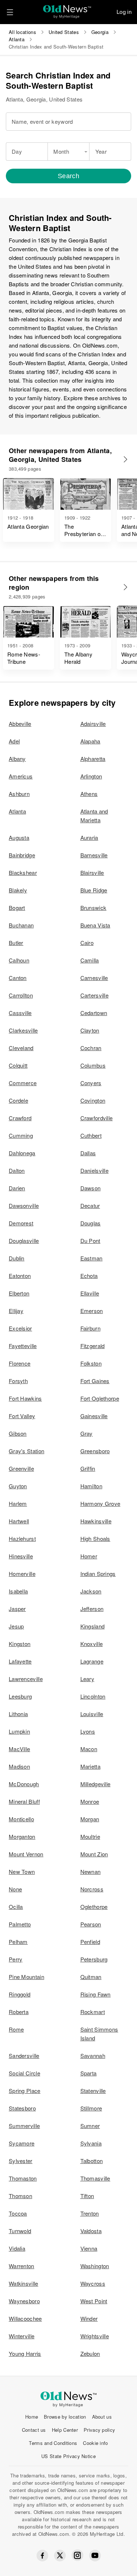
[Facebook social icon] (42, 2556)
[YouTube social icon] (95, 2556)
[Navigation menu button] (10, 12)
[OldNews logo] (67, 9)
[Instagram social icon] (77, 2555)
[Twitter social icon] (60, 2556)
